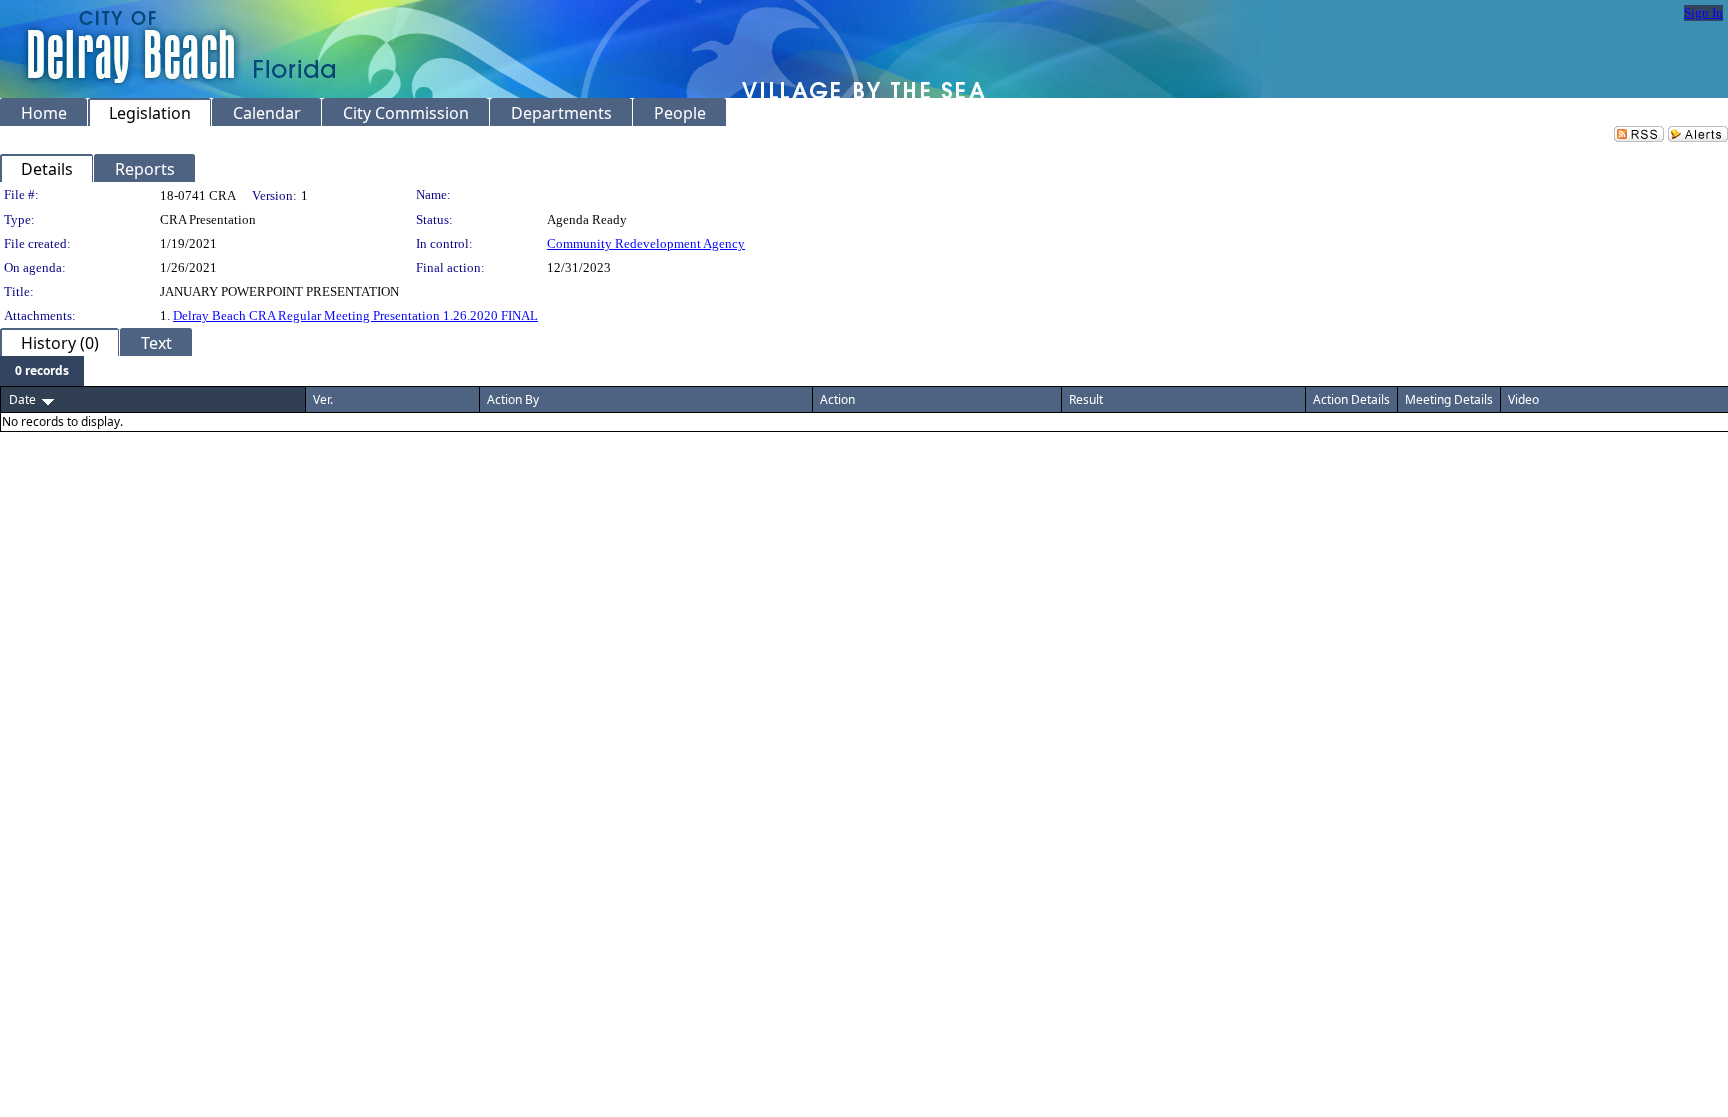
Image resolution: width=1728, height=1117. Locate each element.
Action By (513, 399)
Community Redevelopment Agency (646, 243)
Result (1086, 399)
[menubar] (42, 371)
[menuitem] (42, 371)
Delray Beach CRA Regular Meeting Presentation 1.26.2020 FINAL (355, 315)
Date (22, 399)
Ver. (323, 399)
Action (837, 399)
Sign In (1703, 12)
